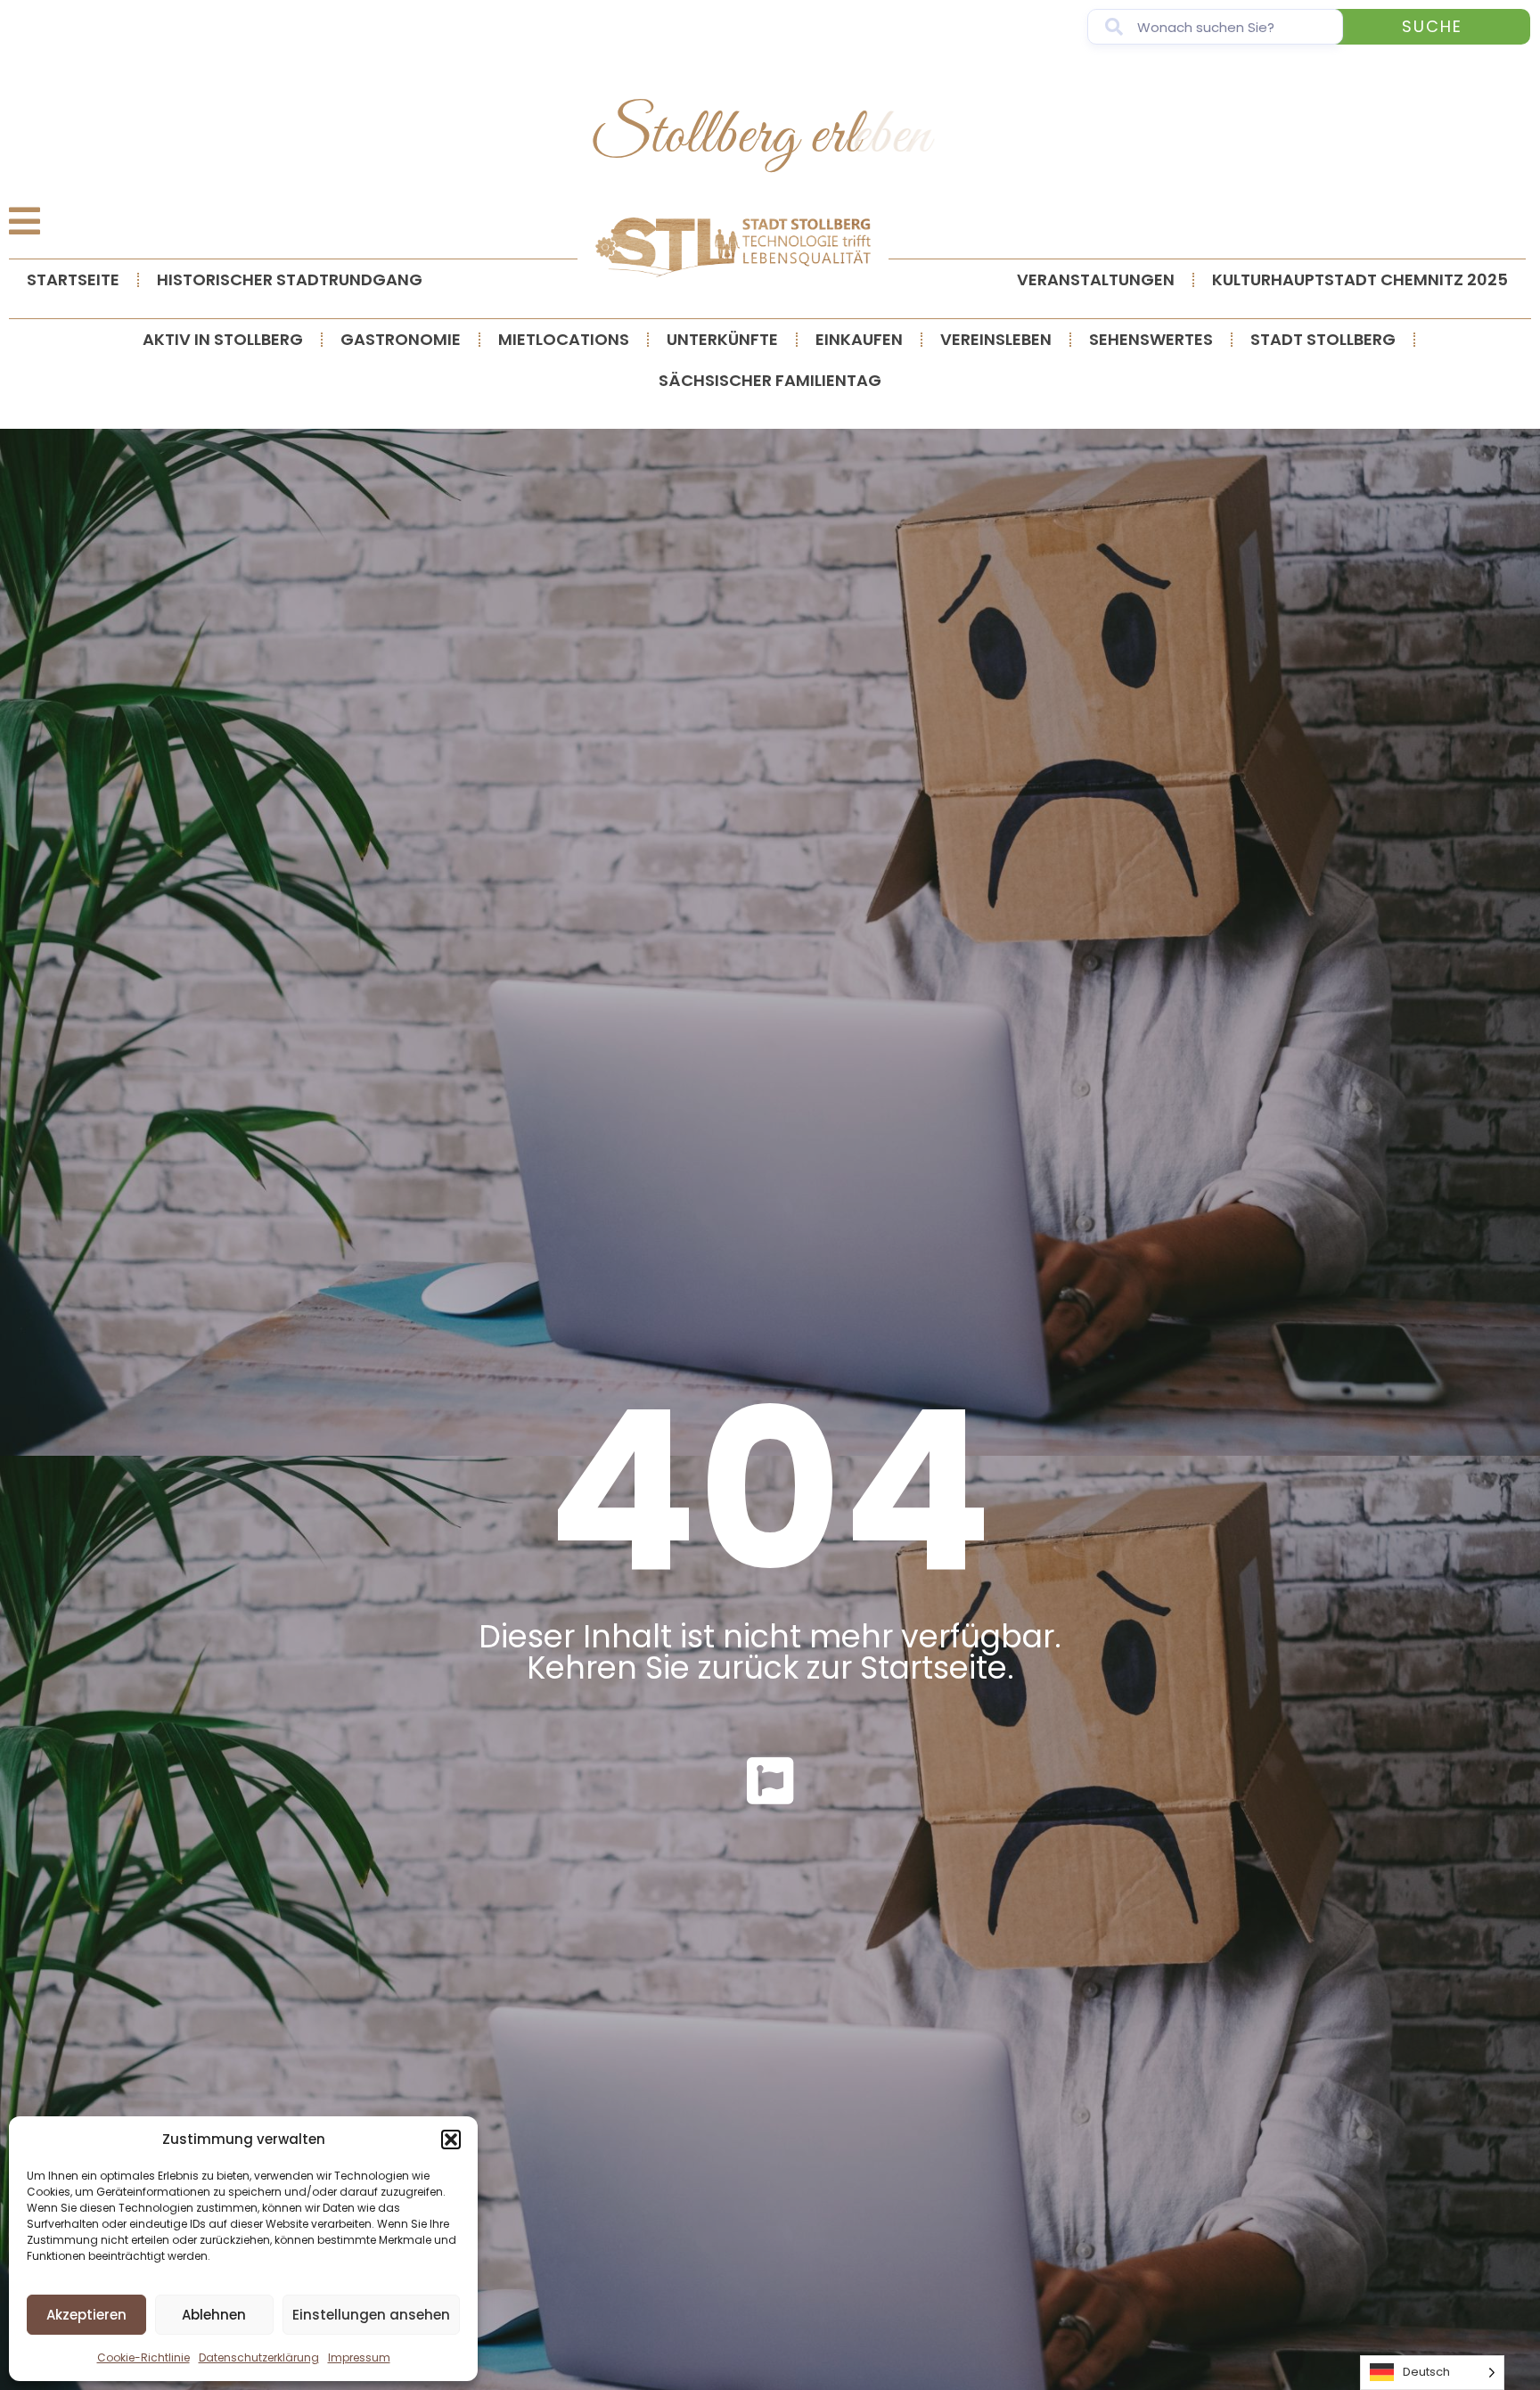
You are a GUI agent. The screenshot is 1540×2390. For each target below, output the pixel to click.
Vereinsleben (996, 339)
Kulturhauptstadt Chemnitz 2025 (1360, 279)
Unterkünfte (722, 339)
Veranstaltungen (1096, 279)
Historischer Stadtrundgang (290, 279)
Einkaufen (859, 339)
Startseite (73, 279)
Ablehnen (214, 2315)
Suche (1432, 26)
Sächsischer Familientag (770, 380)
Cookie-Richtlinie (143, 2357)
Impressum (359, 2357)
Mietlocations (564, 339)
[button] (451, 2140)
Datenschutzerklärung (259, 2357)
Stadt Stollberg (1323, 339)
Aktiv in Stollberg (223, 339)
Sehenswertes (1151, 339)
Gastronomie (401, 339)
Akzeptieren (86, 2315)
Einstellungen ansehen (371, 2315)
